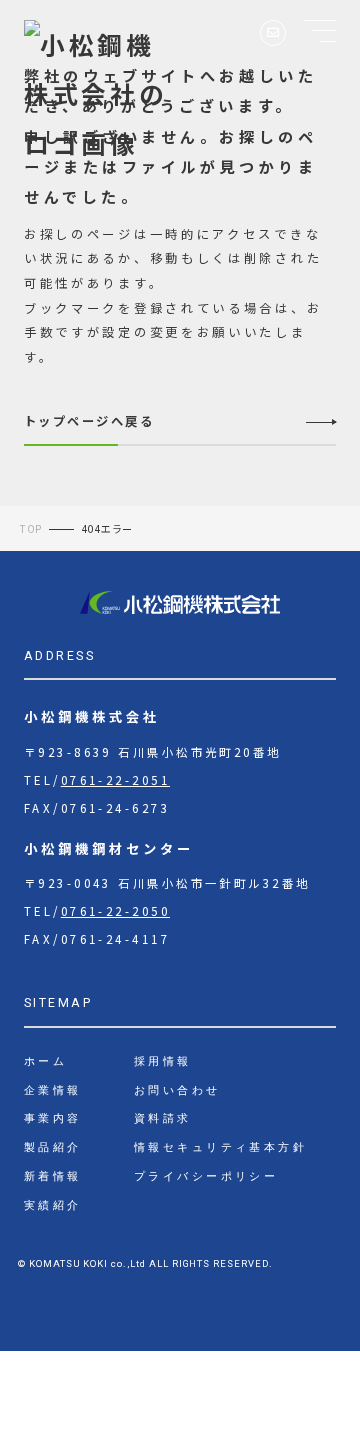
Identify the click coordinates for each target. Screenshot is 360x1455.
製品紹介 (53, 1147)
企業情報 (53, 1090)
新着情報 (53, 1176)
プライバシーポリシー (206, 1176)
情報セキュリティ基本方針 (220, 1147)
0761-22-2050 (115, 911)
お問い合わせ (177, 1090)
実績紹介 (53, 1205)
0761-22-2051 (115, 780)
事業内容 (53, 1118)
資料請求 (163, 1118)
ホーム (45, 1061)
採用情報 (163, 1061)
